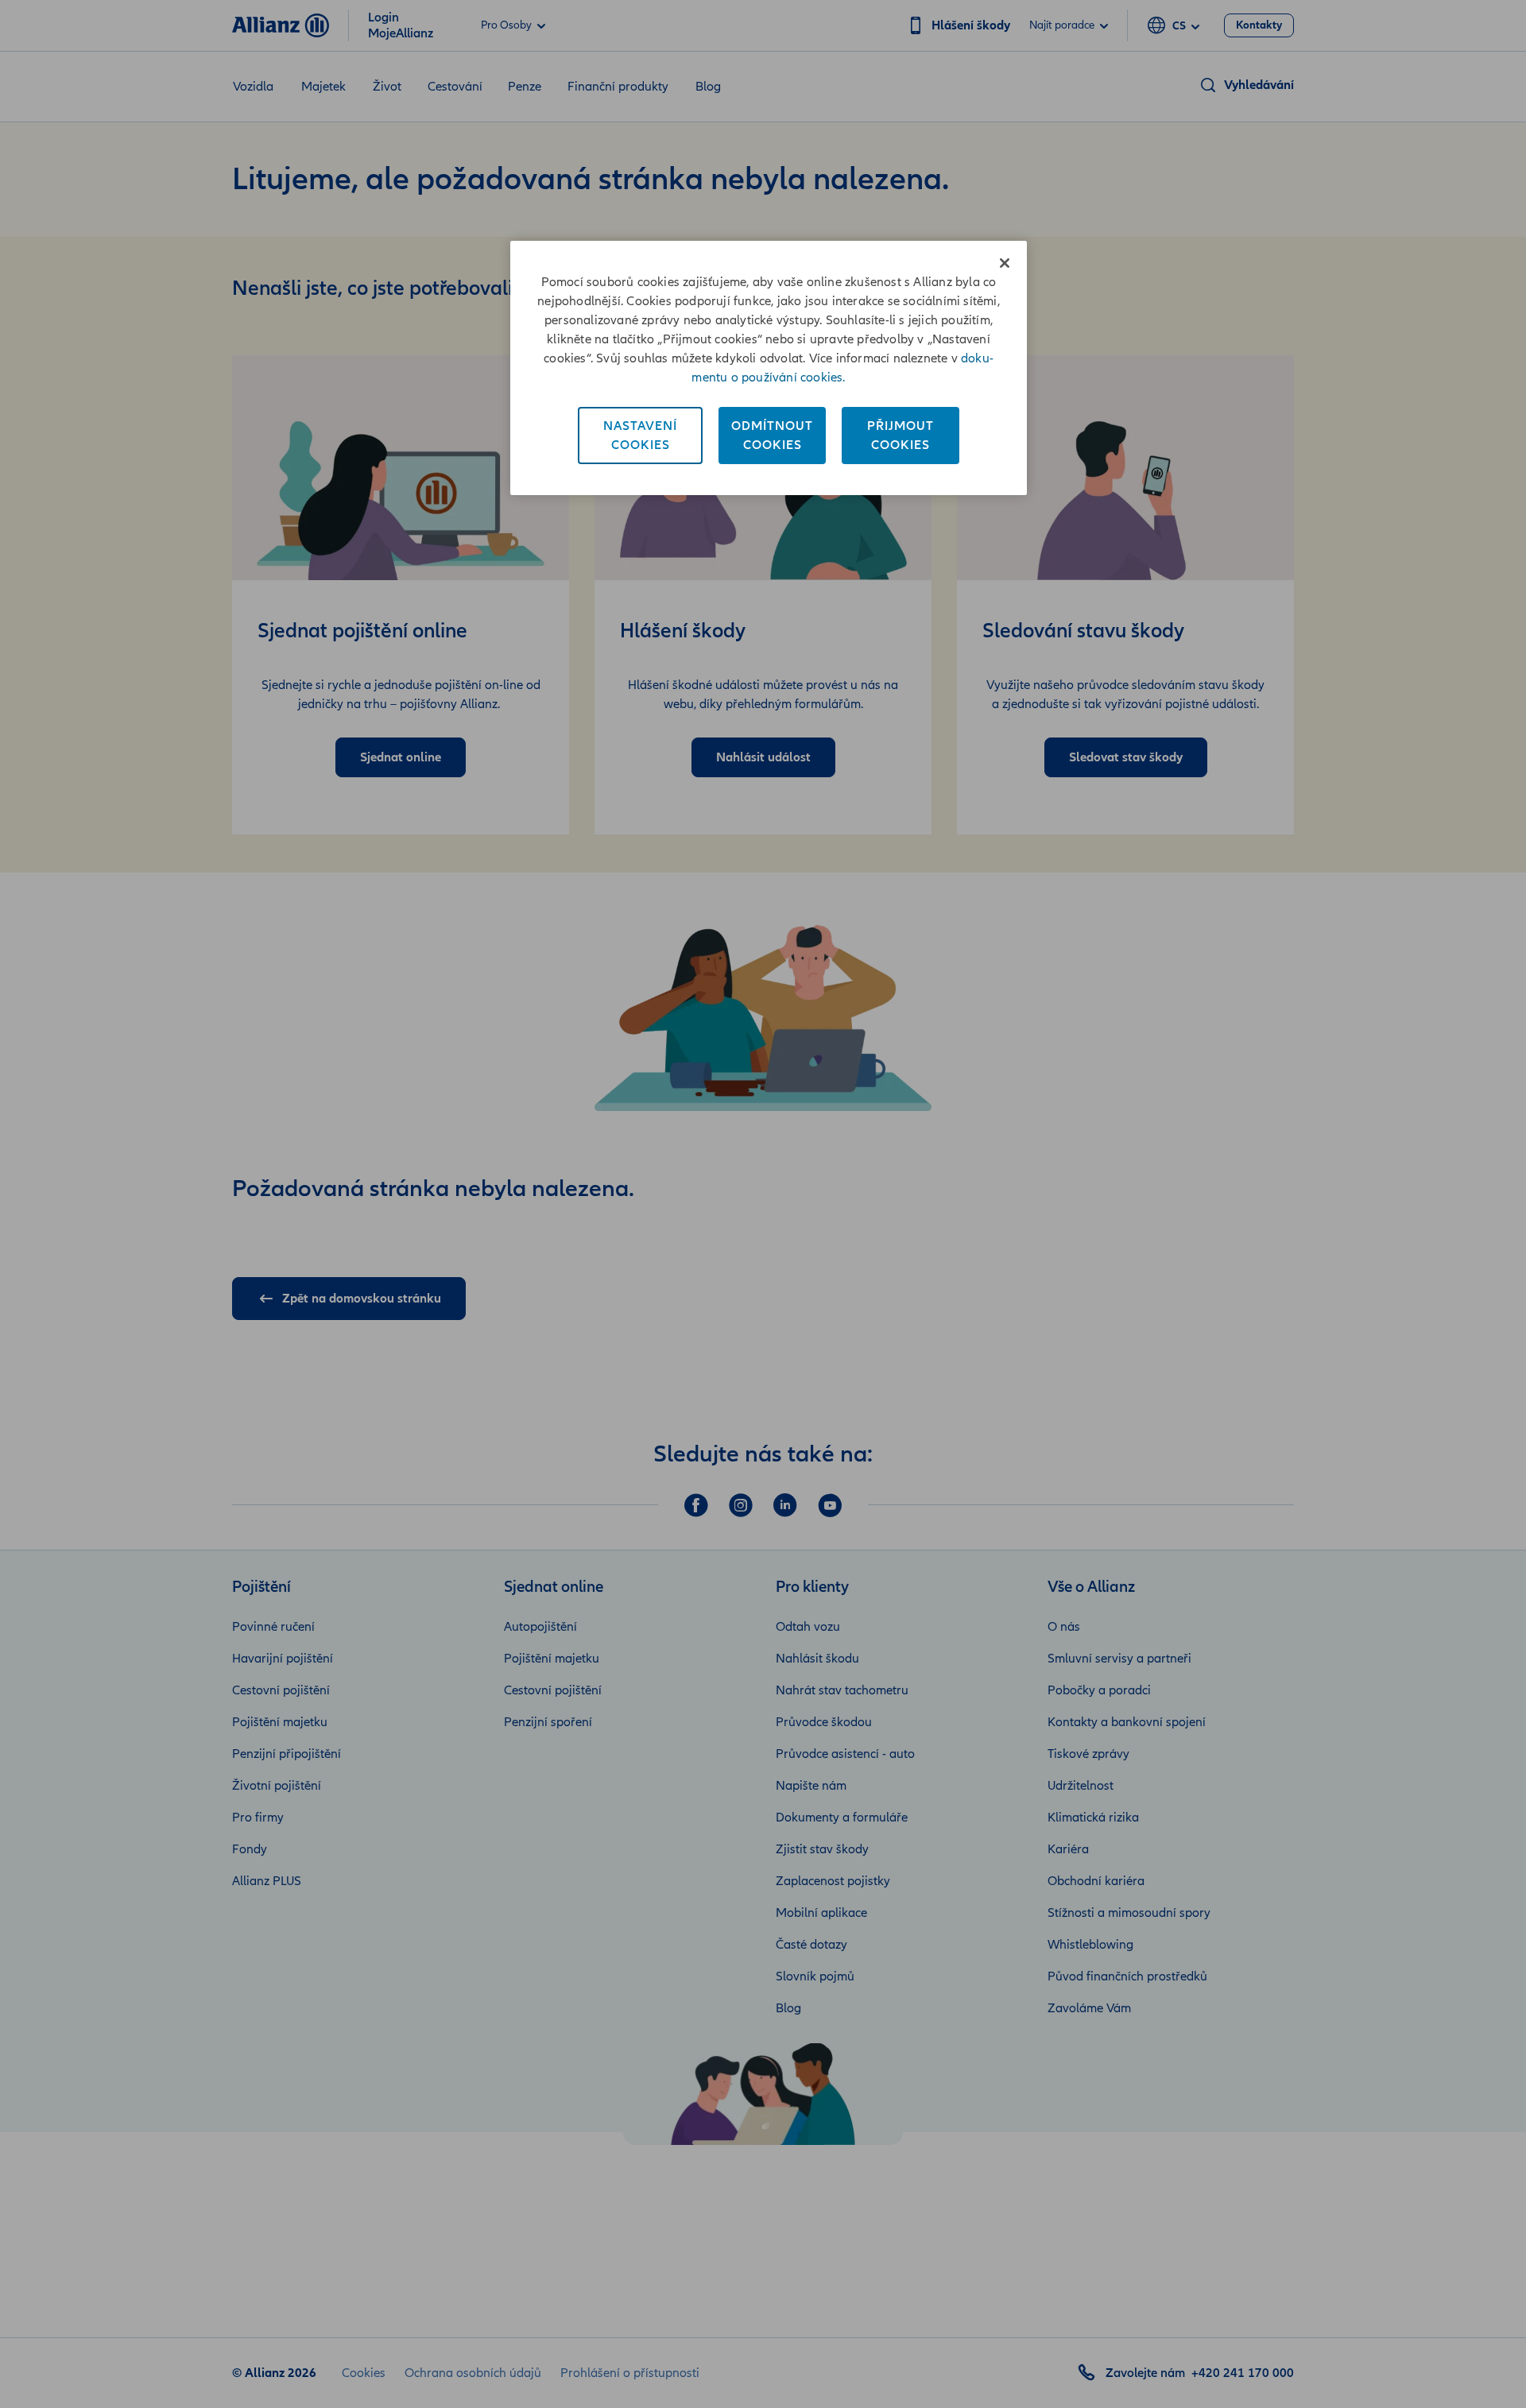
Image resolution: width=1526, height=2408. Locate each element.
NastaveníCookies (640, 436)
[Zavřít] (1005, 263)
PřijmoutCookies (900, 436)
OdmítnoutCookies (772, 436)
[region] (769, 368)
